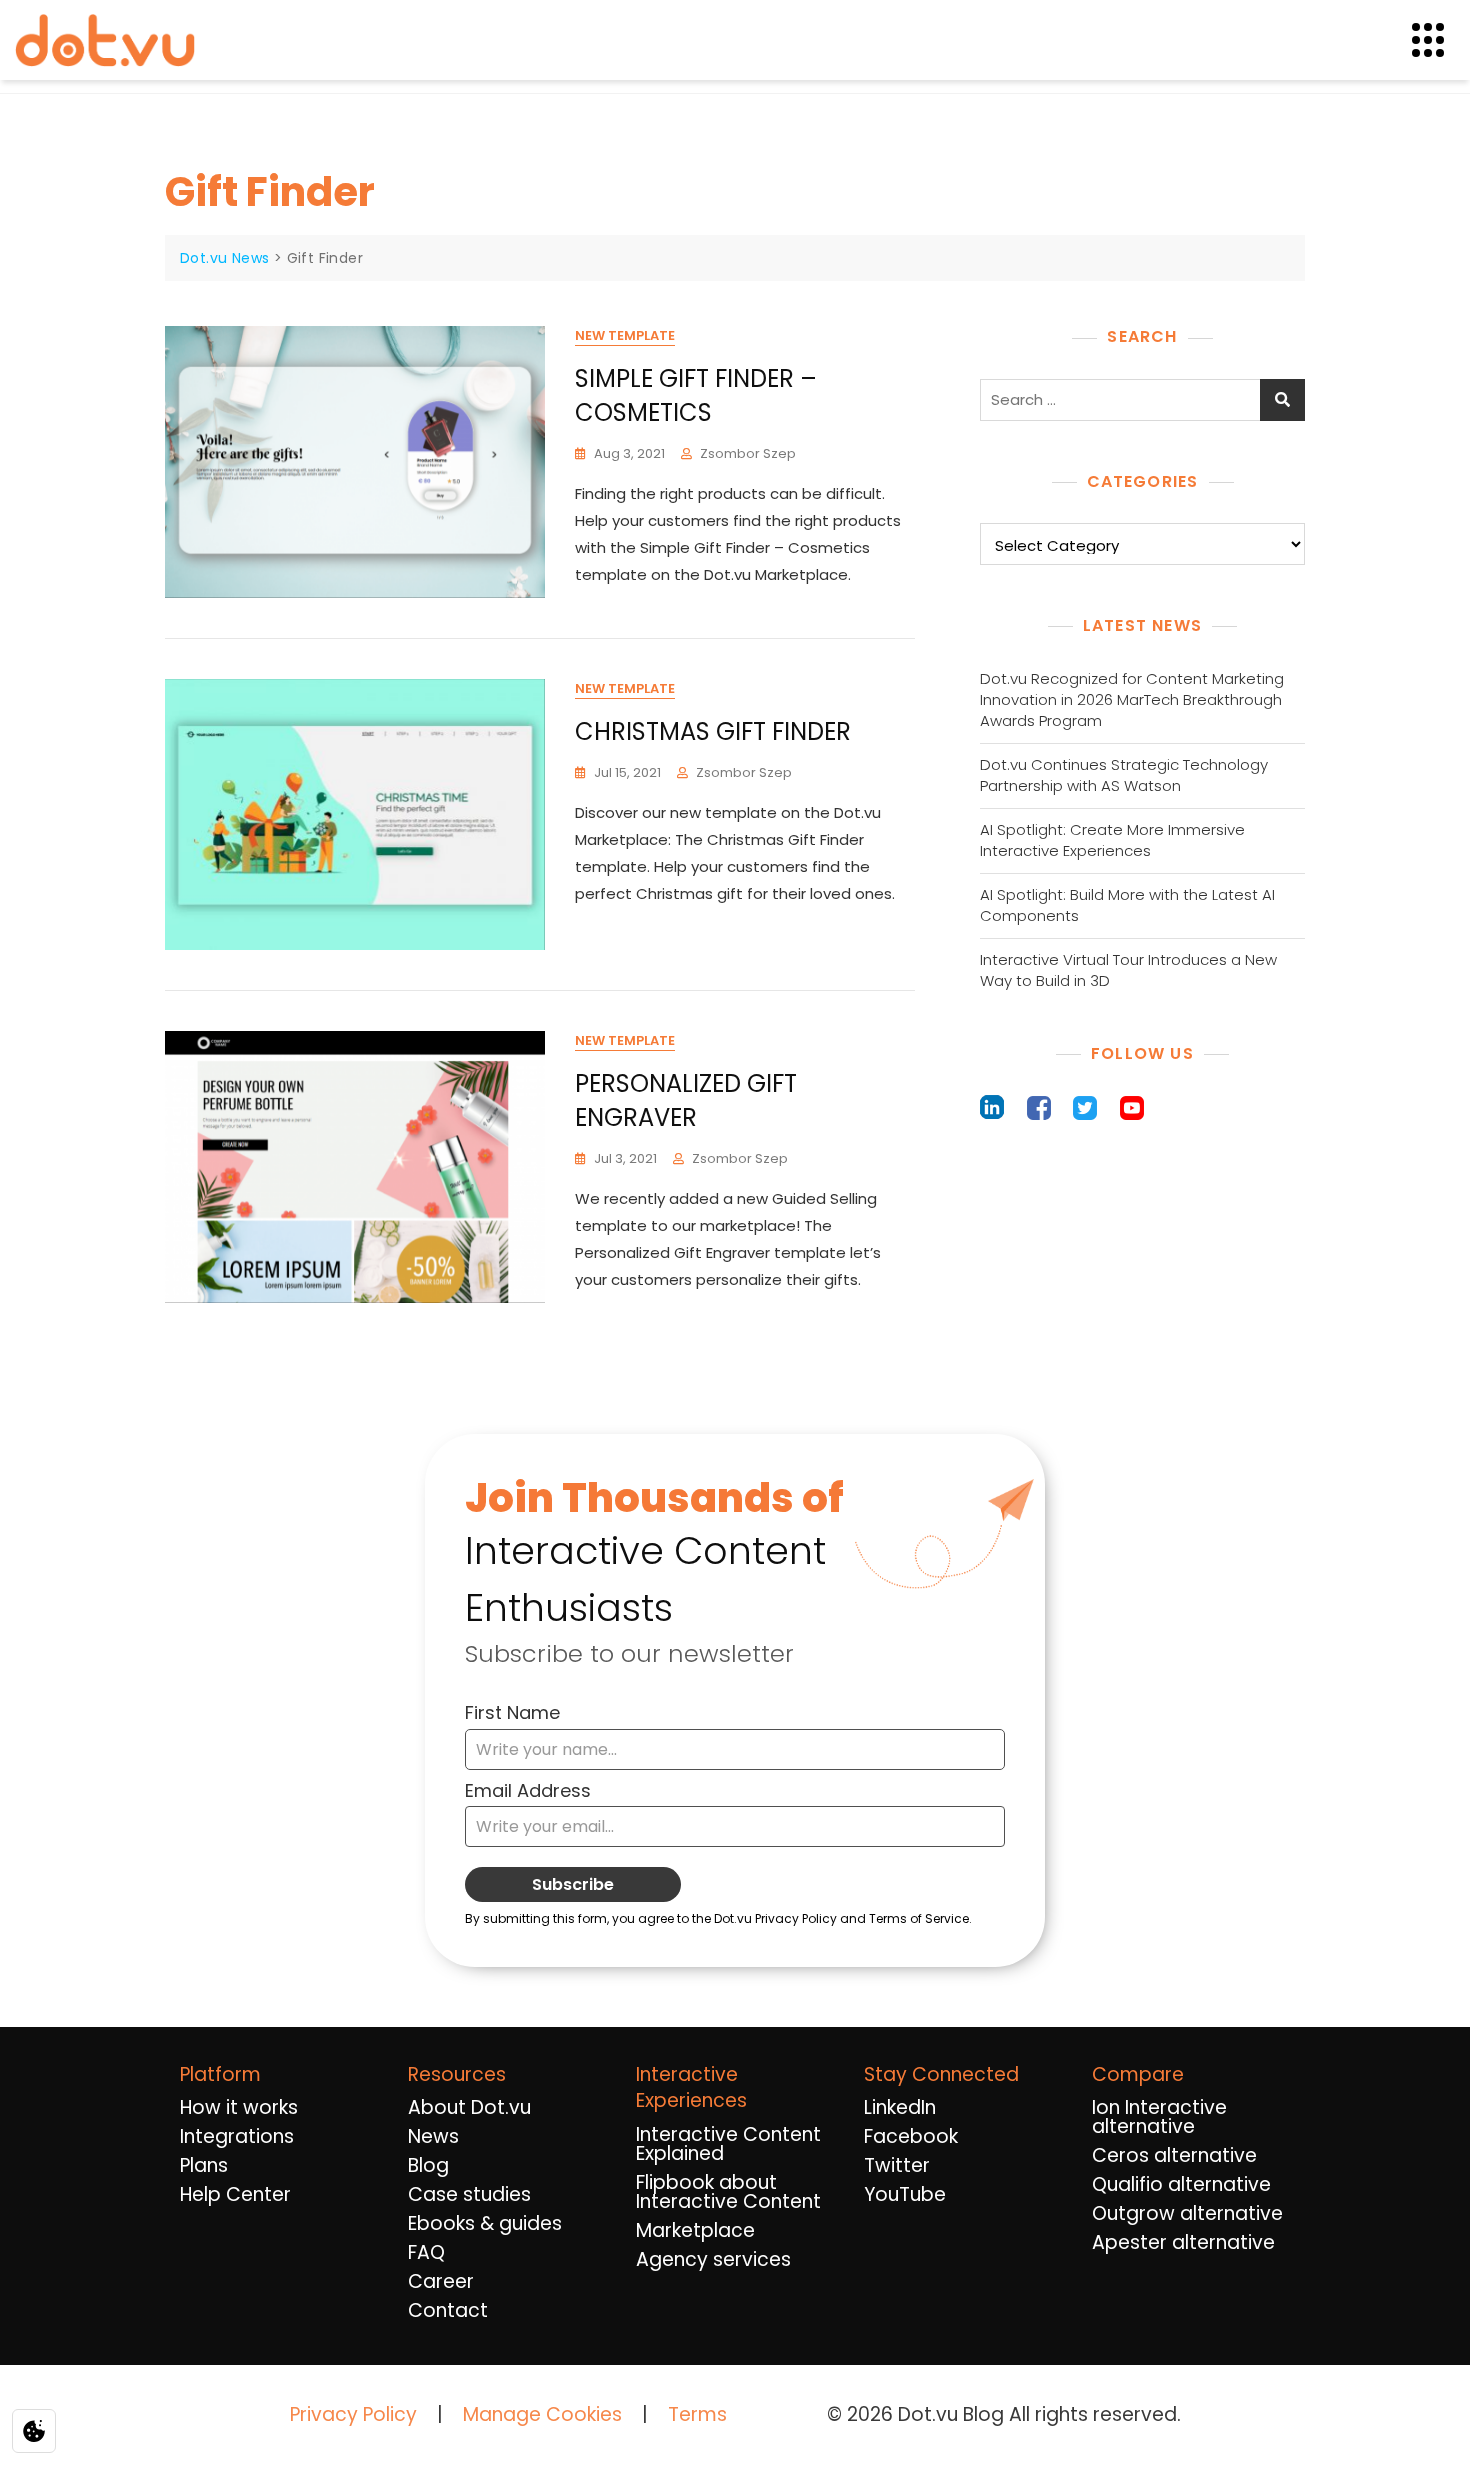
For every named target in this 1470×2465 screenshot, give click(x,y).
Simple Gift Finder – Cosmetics (696, 395)
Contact (448, 2310)
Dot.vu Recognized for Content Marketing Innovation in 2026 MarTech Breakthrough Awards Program (1132, 699)
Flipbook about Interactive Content (728, 2192)
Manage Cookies (542, 2415)
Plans (204, 2165)
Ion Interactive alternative (1159, 2117)
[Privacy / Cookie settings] (34, 2431)
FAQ (426, 2252)
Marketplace (695, 2230)
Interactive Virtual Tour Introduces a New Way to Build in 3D (1128, 970)
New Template (625, 335)
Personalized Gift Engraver (686, 1100)
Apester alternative (1183, 2242)
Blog (428, 2165)
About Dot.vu (469, 2107)
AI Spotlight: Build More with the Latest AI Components (1127, 905)
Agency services (713, 2259)
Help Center (235, 2194)
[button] (1440, 40)
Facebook (911, 2136)
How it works (239, 2107)
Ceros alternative (1174, 2155)
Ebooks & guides (485, 2223)
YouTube (905, 2194)
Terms (697, 2414)
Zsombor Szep (748, 453)
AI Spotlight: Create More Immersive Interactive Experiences (1112, 840)
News (433, 2136)
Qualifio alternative (1181, 2184)
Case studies (469, 2194)
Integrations (237, 2136)
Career (441, 2281)
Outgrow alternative (1187, 2213)
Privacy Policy (353, 2414)
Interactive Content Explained (728, 2144)
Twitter (897, 2165)
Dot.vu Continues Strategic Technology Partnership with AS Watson (1124, 775)
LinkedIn (900, 2107)
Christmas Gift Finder (713, 731)
